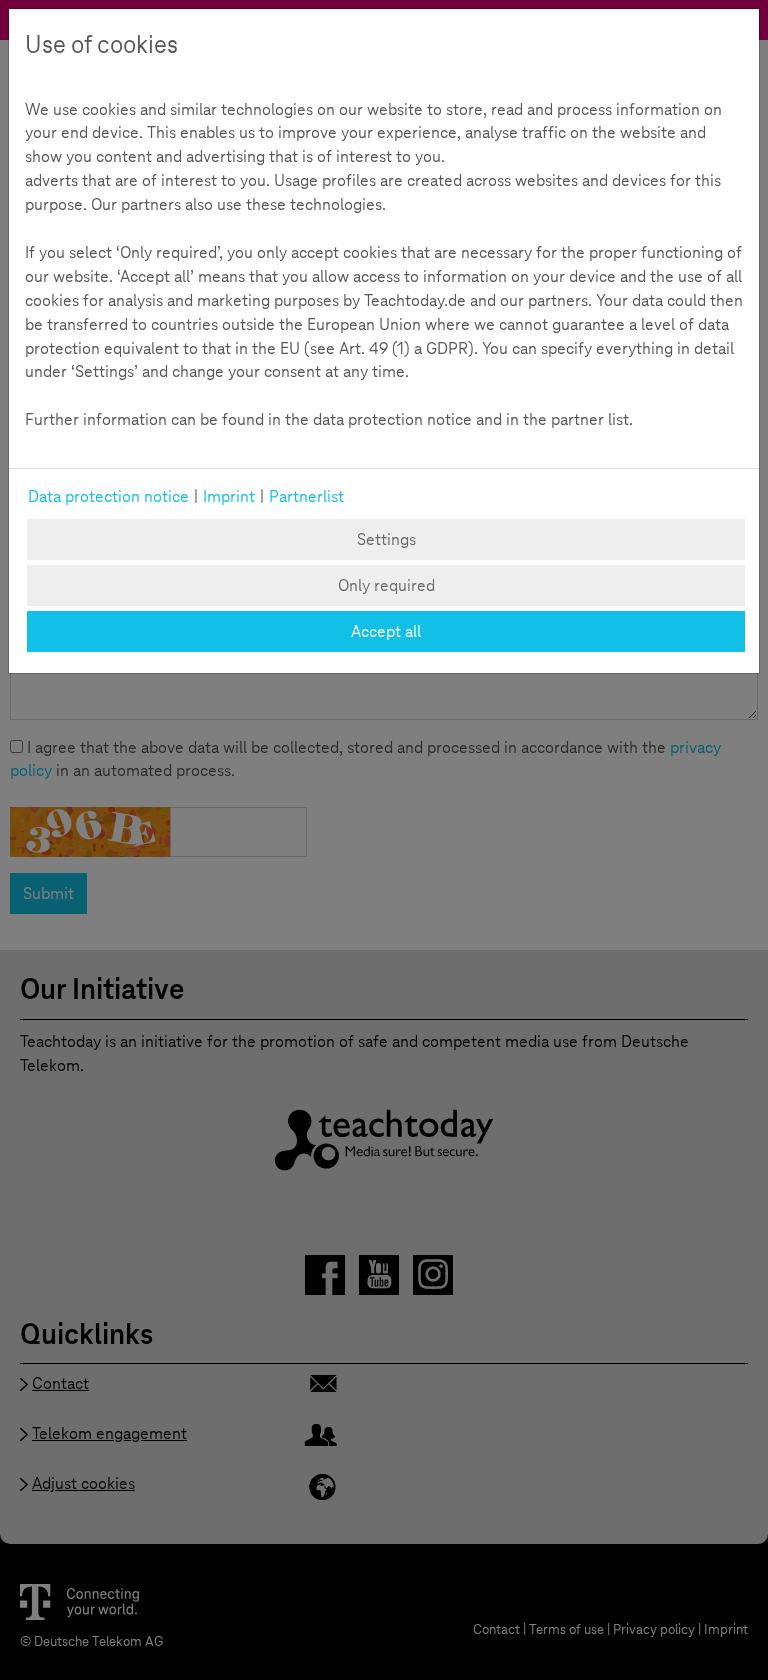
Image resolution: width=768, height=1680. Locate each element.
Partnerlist (306, 496)
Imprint (229, 496)
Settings (386, 539)
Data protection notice (108, 496)
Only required (386, 585)
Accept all (386, 631)
